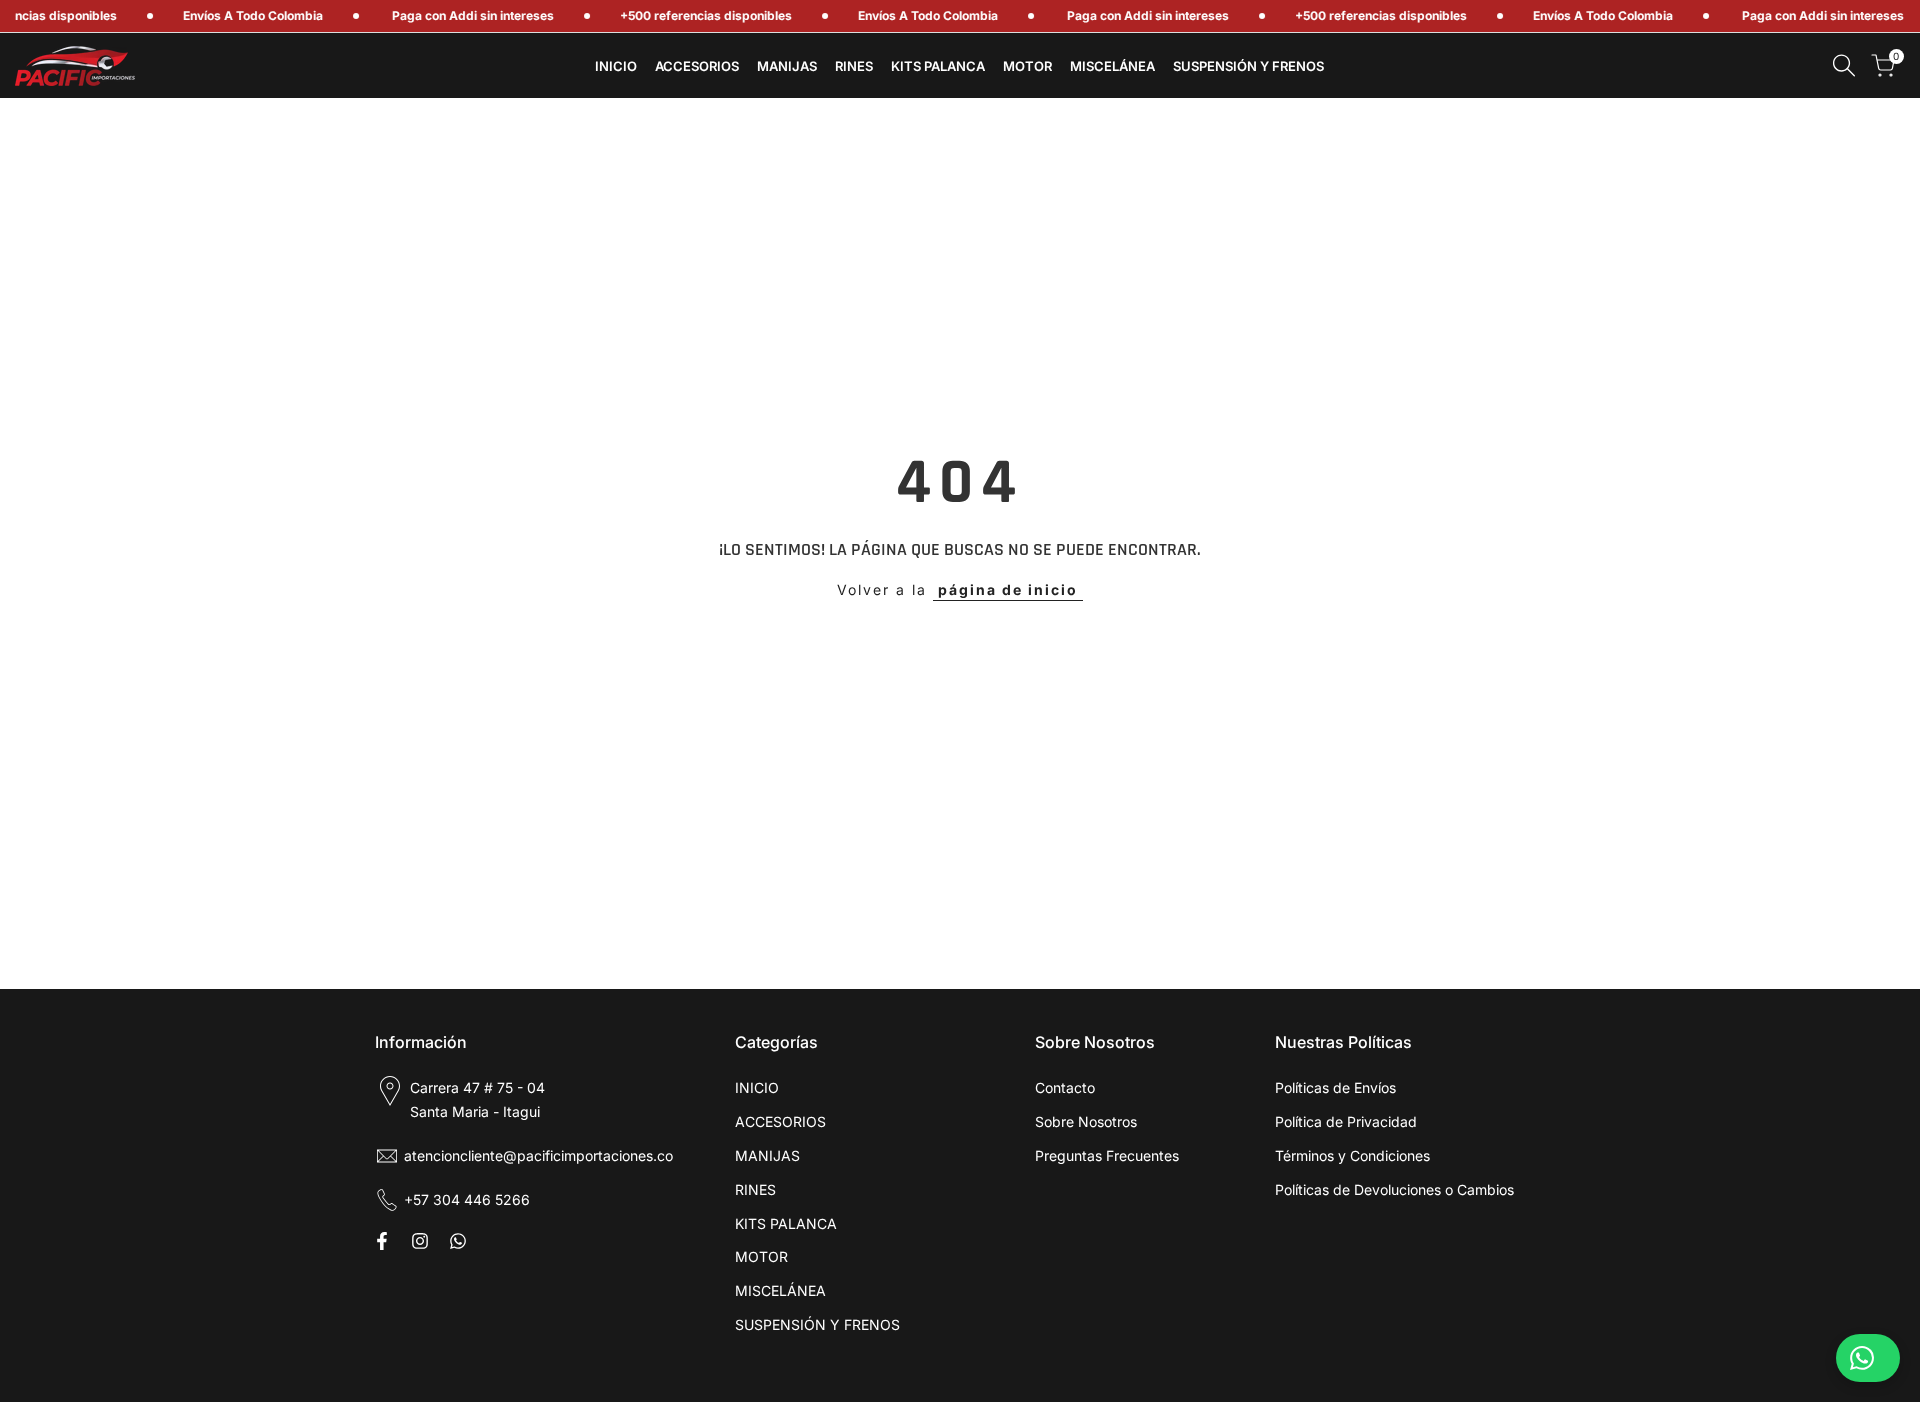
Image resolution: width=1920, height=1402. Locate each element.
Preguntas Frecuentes (1107, 1155)
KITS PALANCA (786, 1223)
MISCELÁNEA (780, 1290)
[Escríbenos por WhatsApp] (1868, 1358)
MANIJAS (767, 1155)
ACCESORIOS (780, 1121)
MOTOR (761, 1256)
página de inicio (1008, 589)
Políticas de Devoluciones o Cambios (1394, 1189)
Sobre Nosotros (1086, 1121)
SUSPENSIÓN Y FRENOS (817, 1324)
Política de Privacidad (1346, 1121)
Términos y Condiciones (1352, 1155)
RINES (755, 1189)
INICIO (757, 1087)
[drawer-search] (1844, 65)
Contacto (1065, 1087)
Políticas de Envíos (1335, 1087)
